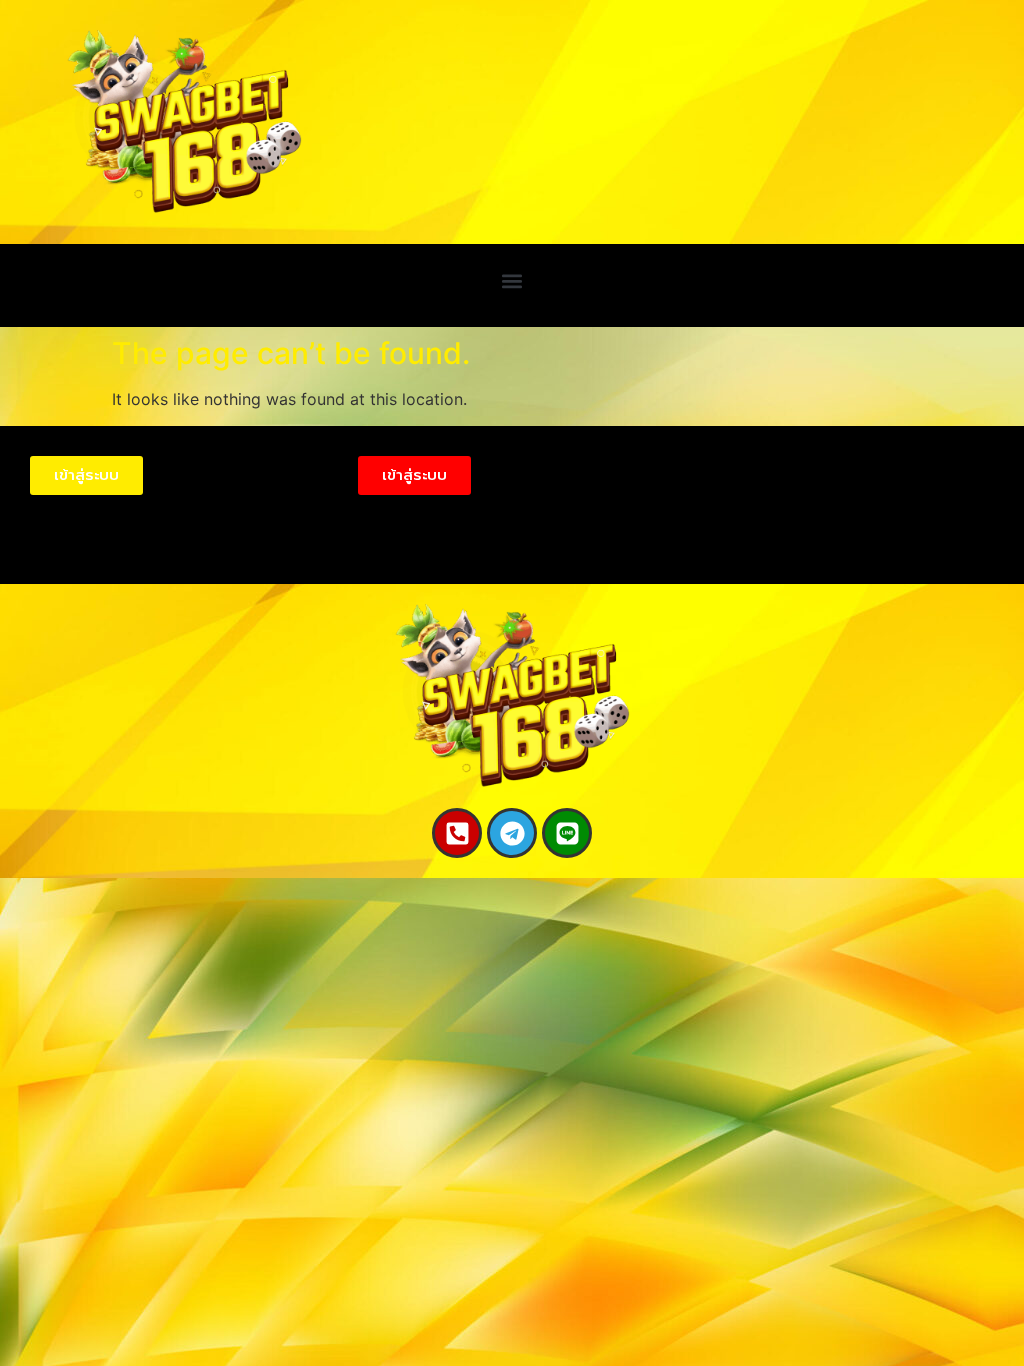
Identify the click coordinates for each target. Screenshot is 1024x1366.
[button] (512, 280)
